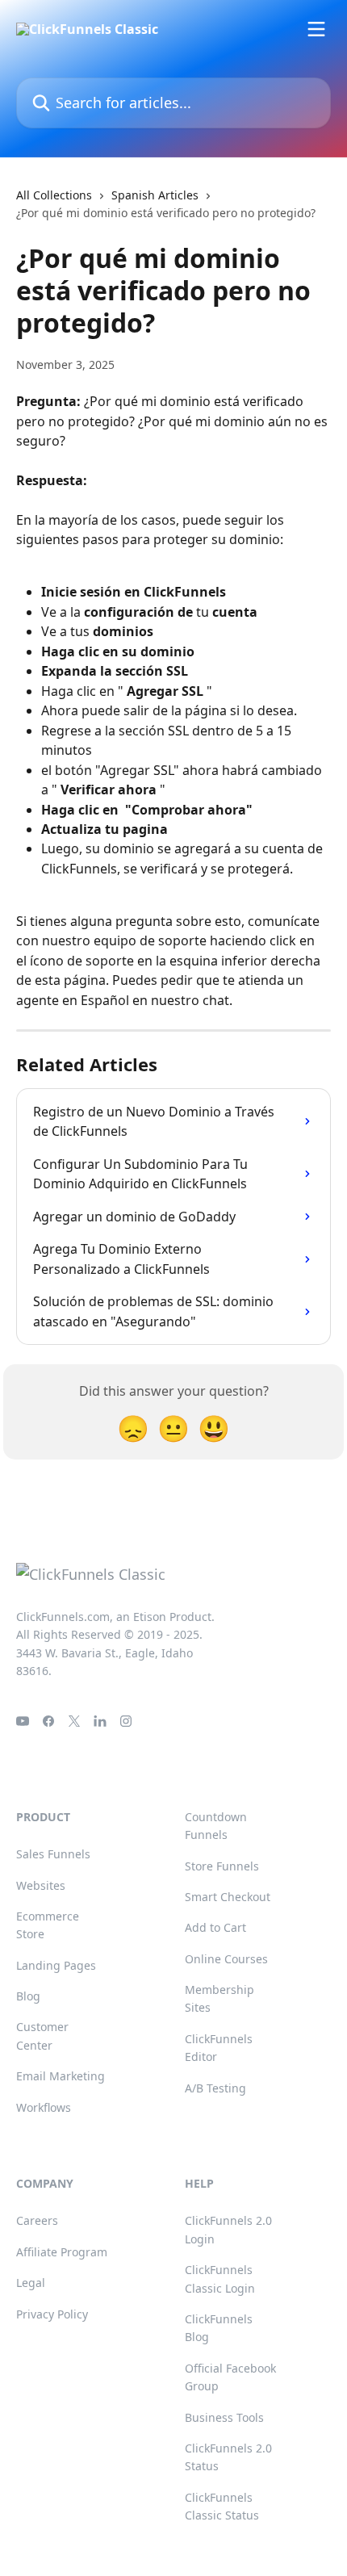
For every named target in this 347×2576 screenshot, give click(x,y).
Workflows (44, 2107)
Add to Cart (215, 1927)
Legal (31, 2283)
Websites (41, 1885)
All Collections (54, 195)
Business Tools (224, 2417)
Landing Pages (56, 1965)
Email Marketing (61, 2076)
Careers (37, 2220)
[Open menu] (316, 29)
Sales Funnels (53, 1854)
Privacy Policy (52, 2314)
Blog (28, 1996)
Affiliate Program (62, 2252)
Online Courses (226, 1959)
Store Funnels (222, 1866)
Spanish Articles (155, 195)
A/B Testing (215, 2088)
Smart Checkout (228, 1897)
